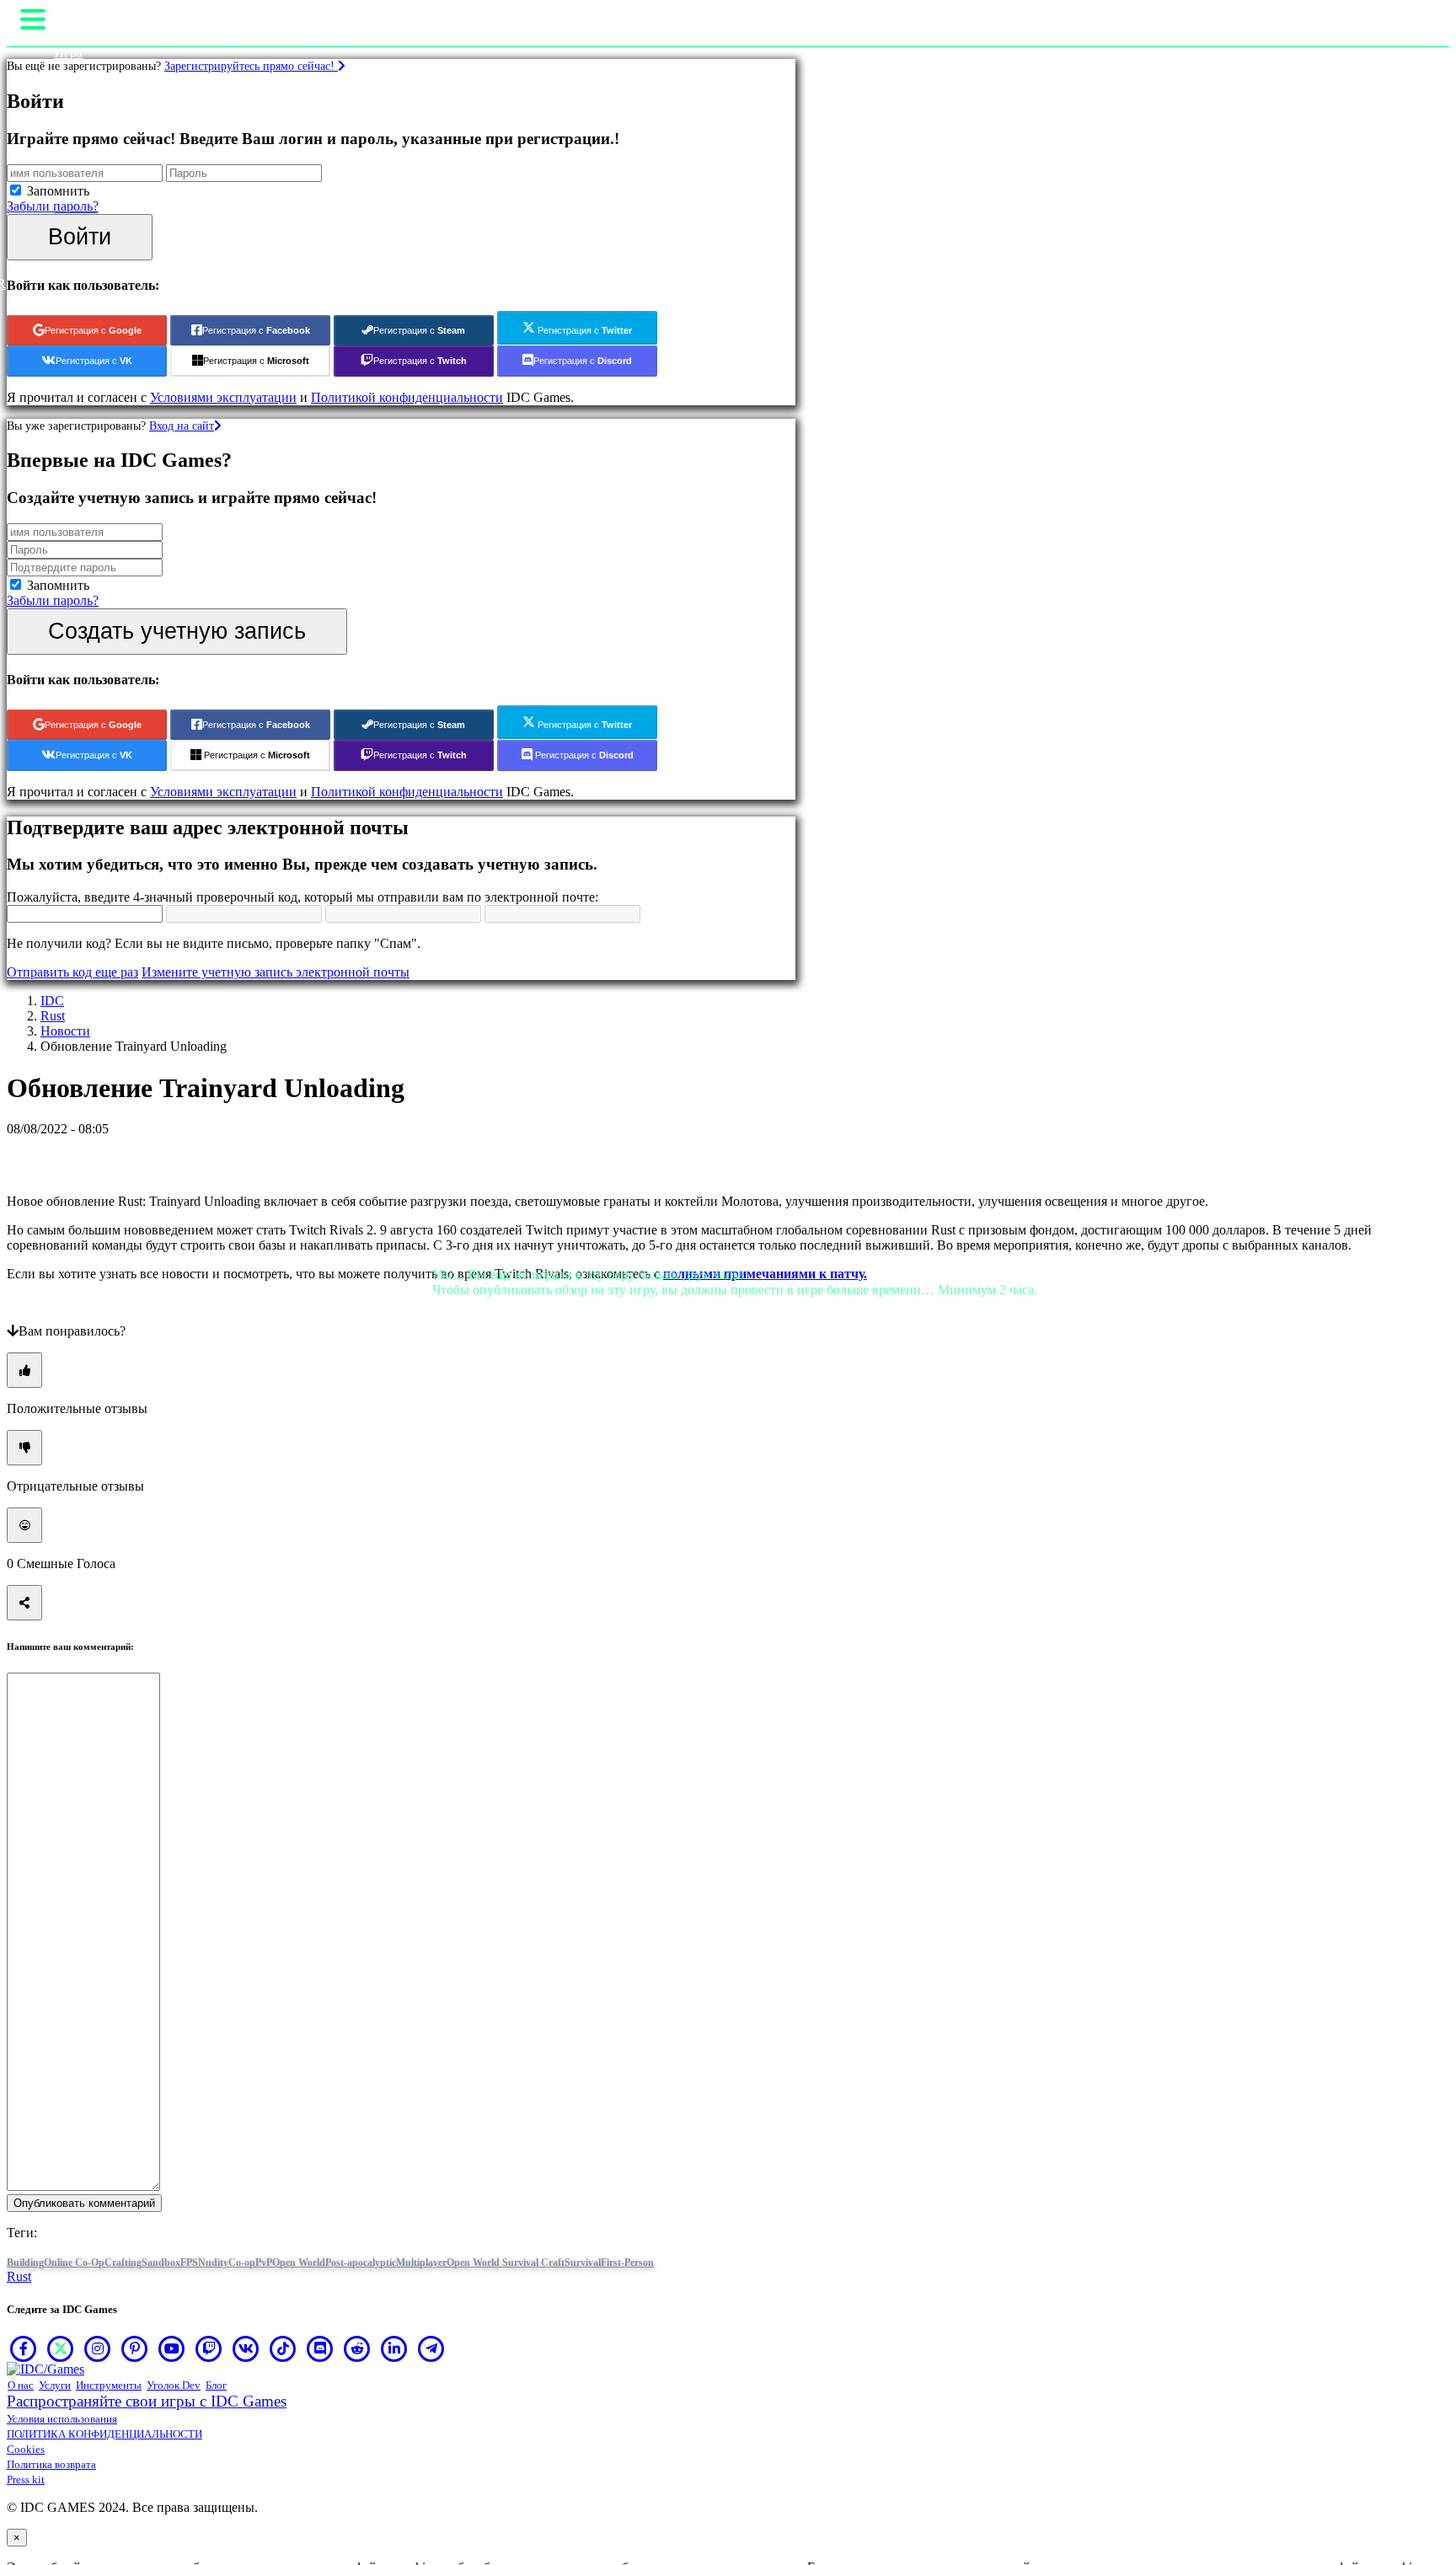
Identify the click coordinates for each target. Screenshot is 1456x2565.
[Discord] (320, 2348)
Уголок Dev (174, 2385)
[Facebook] (24, 2348)
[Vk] (246, 2348)
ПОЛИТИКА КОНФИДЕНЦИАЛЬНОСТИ (104, 2434)
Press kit (26, 2479)
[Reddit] (357, 2348)
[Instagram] (98, 2348)
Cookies (26, 2449)
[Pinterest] (135, 2348)
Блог (216, 2385)
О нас (21, 2385)
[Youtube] (172, 2348)
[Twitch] (209, 2348)
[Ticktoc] (283, 2348)
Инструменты (109, 2385)
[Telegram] (431, 2348)
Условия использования (62, 2419)
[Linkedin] (394, 2348)
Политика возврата (51, 2464)
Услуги (55, 2385)
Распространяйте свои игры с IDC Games (147, 2401)
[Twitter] (61, 2348)
